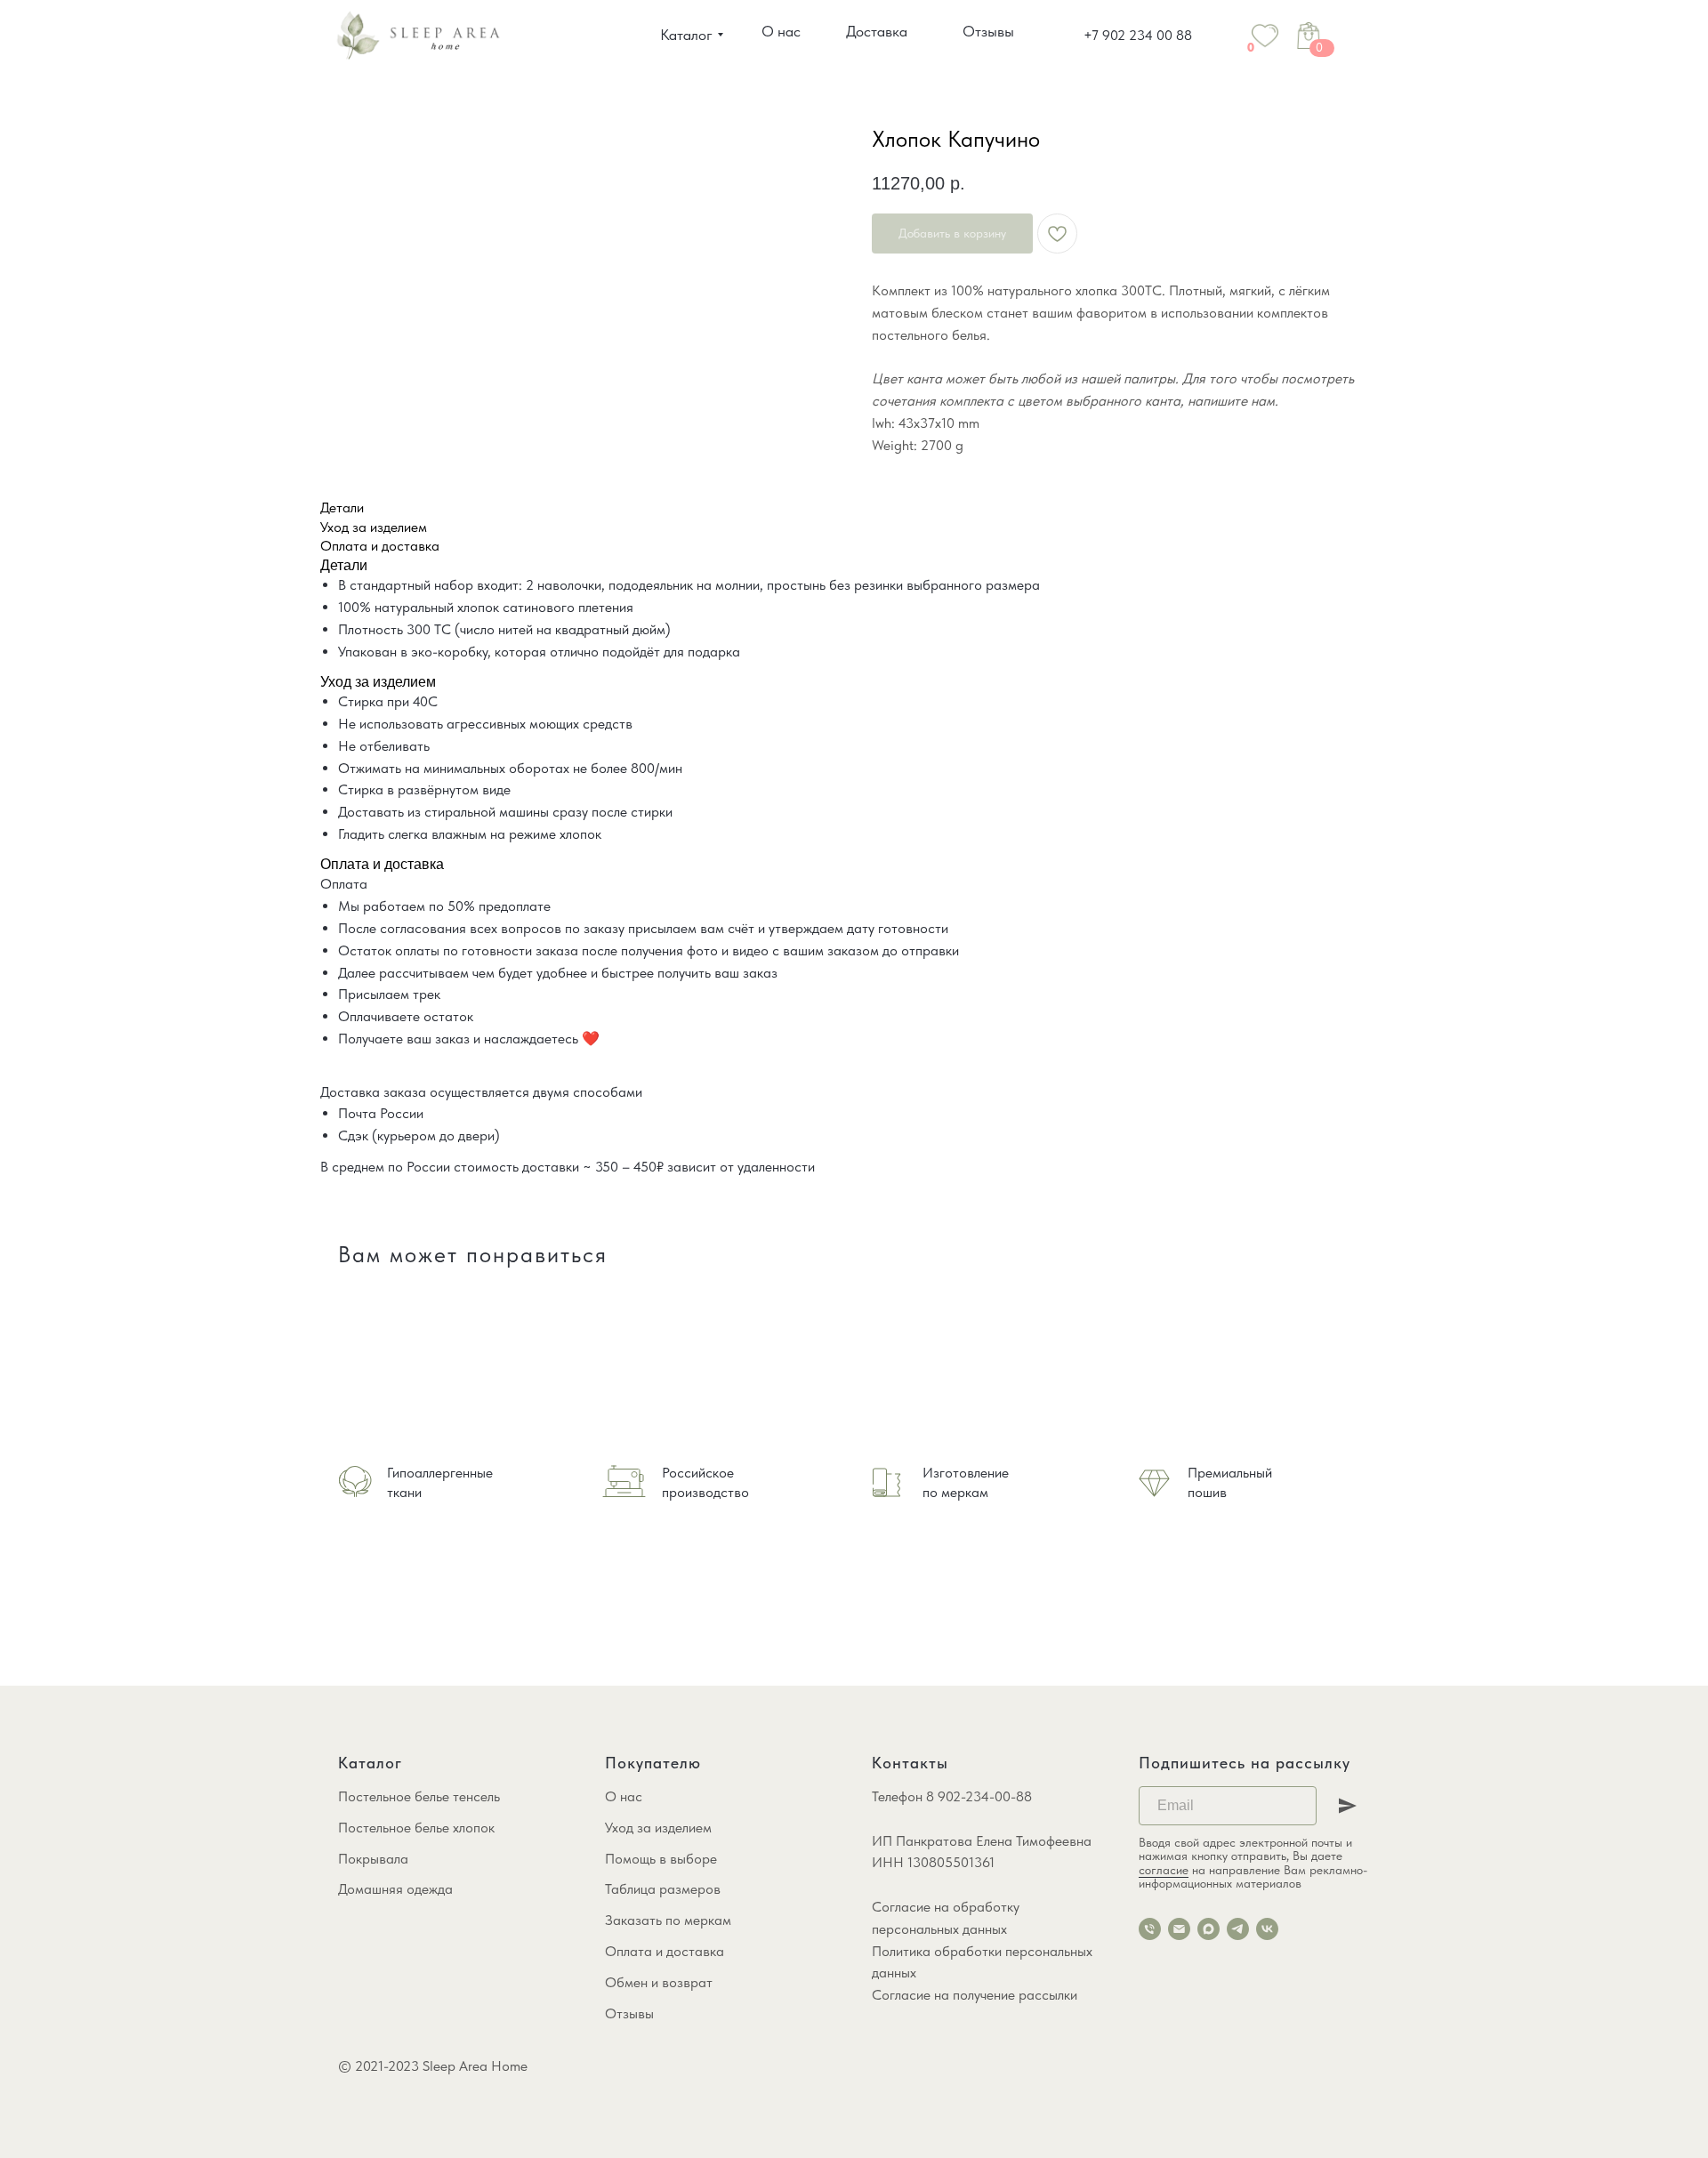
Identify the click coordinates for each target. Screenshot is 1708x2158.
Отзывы (629, 2013)
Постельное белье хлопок (416, 1828)
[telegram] (1238, 1929)
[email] (1179, 1929)
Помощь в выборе (661, 1859)
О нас (624, 1796)
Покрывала (373, 1859)
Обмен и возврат (659, 1982)
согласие (1164, 1870)
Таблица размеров (663, 1889)
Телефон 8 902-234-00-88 (952, 1796)
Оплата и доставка (665, 1951)
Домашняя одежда (395, 1889)
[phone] (1150, 1929)
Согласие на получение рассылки (975, 1995)
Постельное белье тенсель (419, 1796)
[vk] (1267, 1929)
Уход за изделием (658, 1828)
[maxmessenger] (1208, 1929)
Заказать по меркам (668, 1920)
